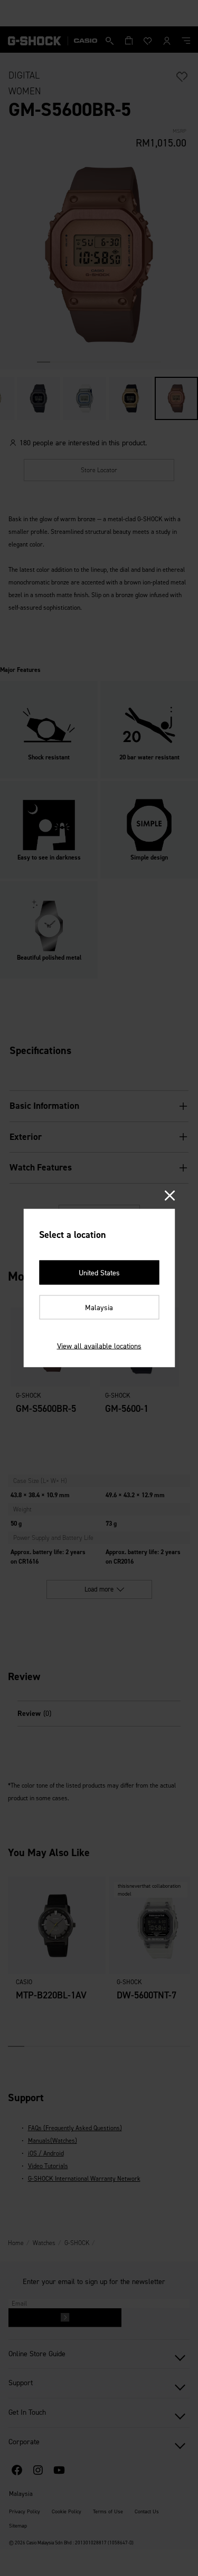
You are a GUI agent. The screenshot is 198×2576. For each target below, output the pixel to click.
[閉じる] (169, 1197)
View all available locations (99, 1346)
